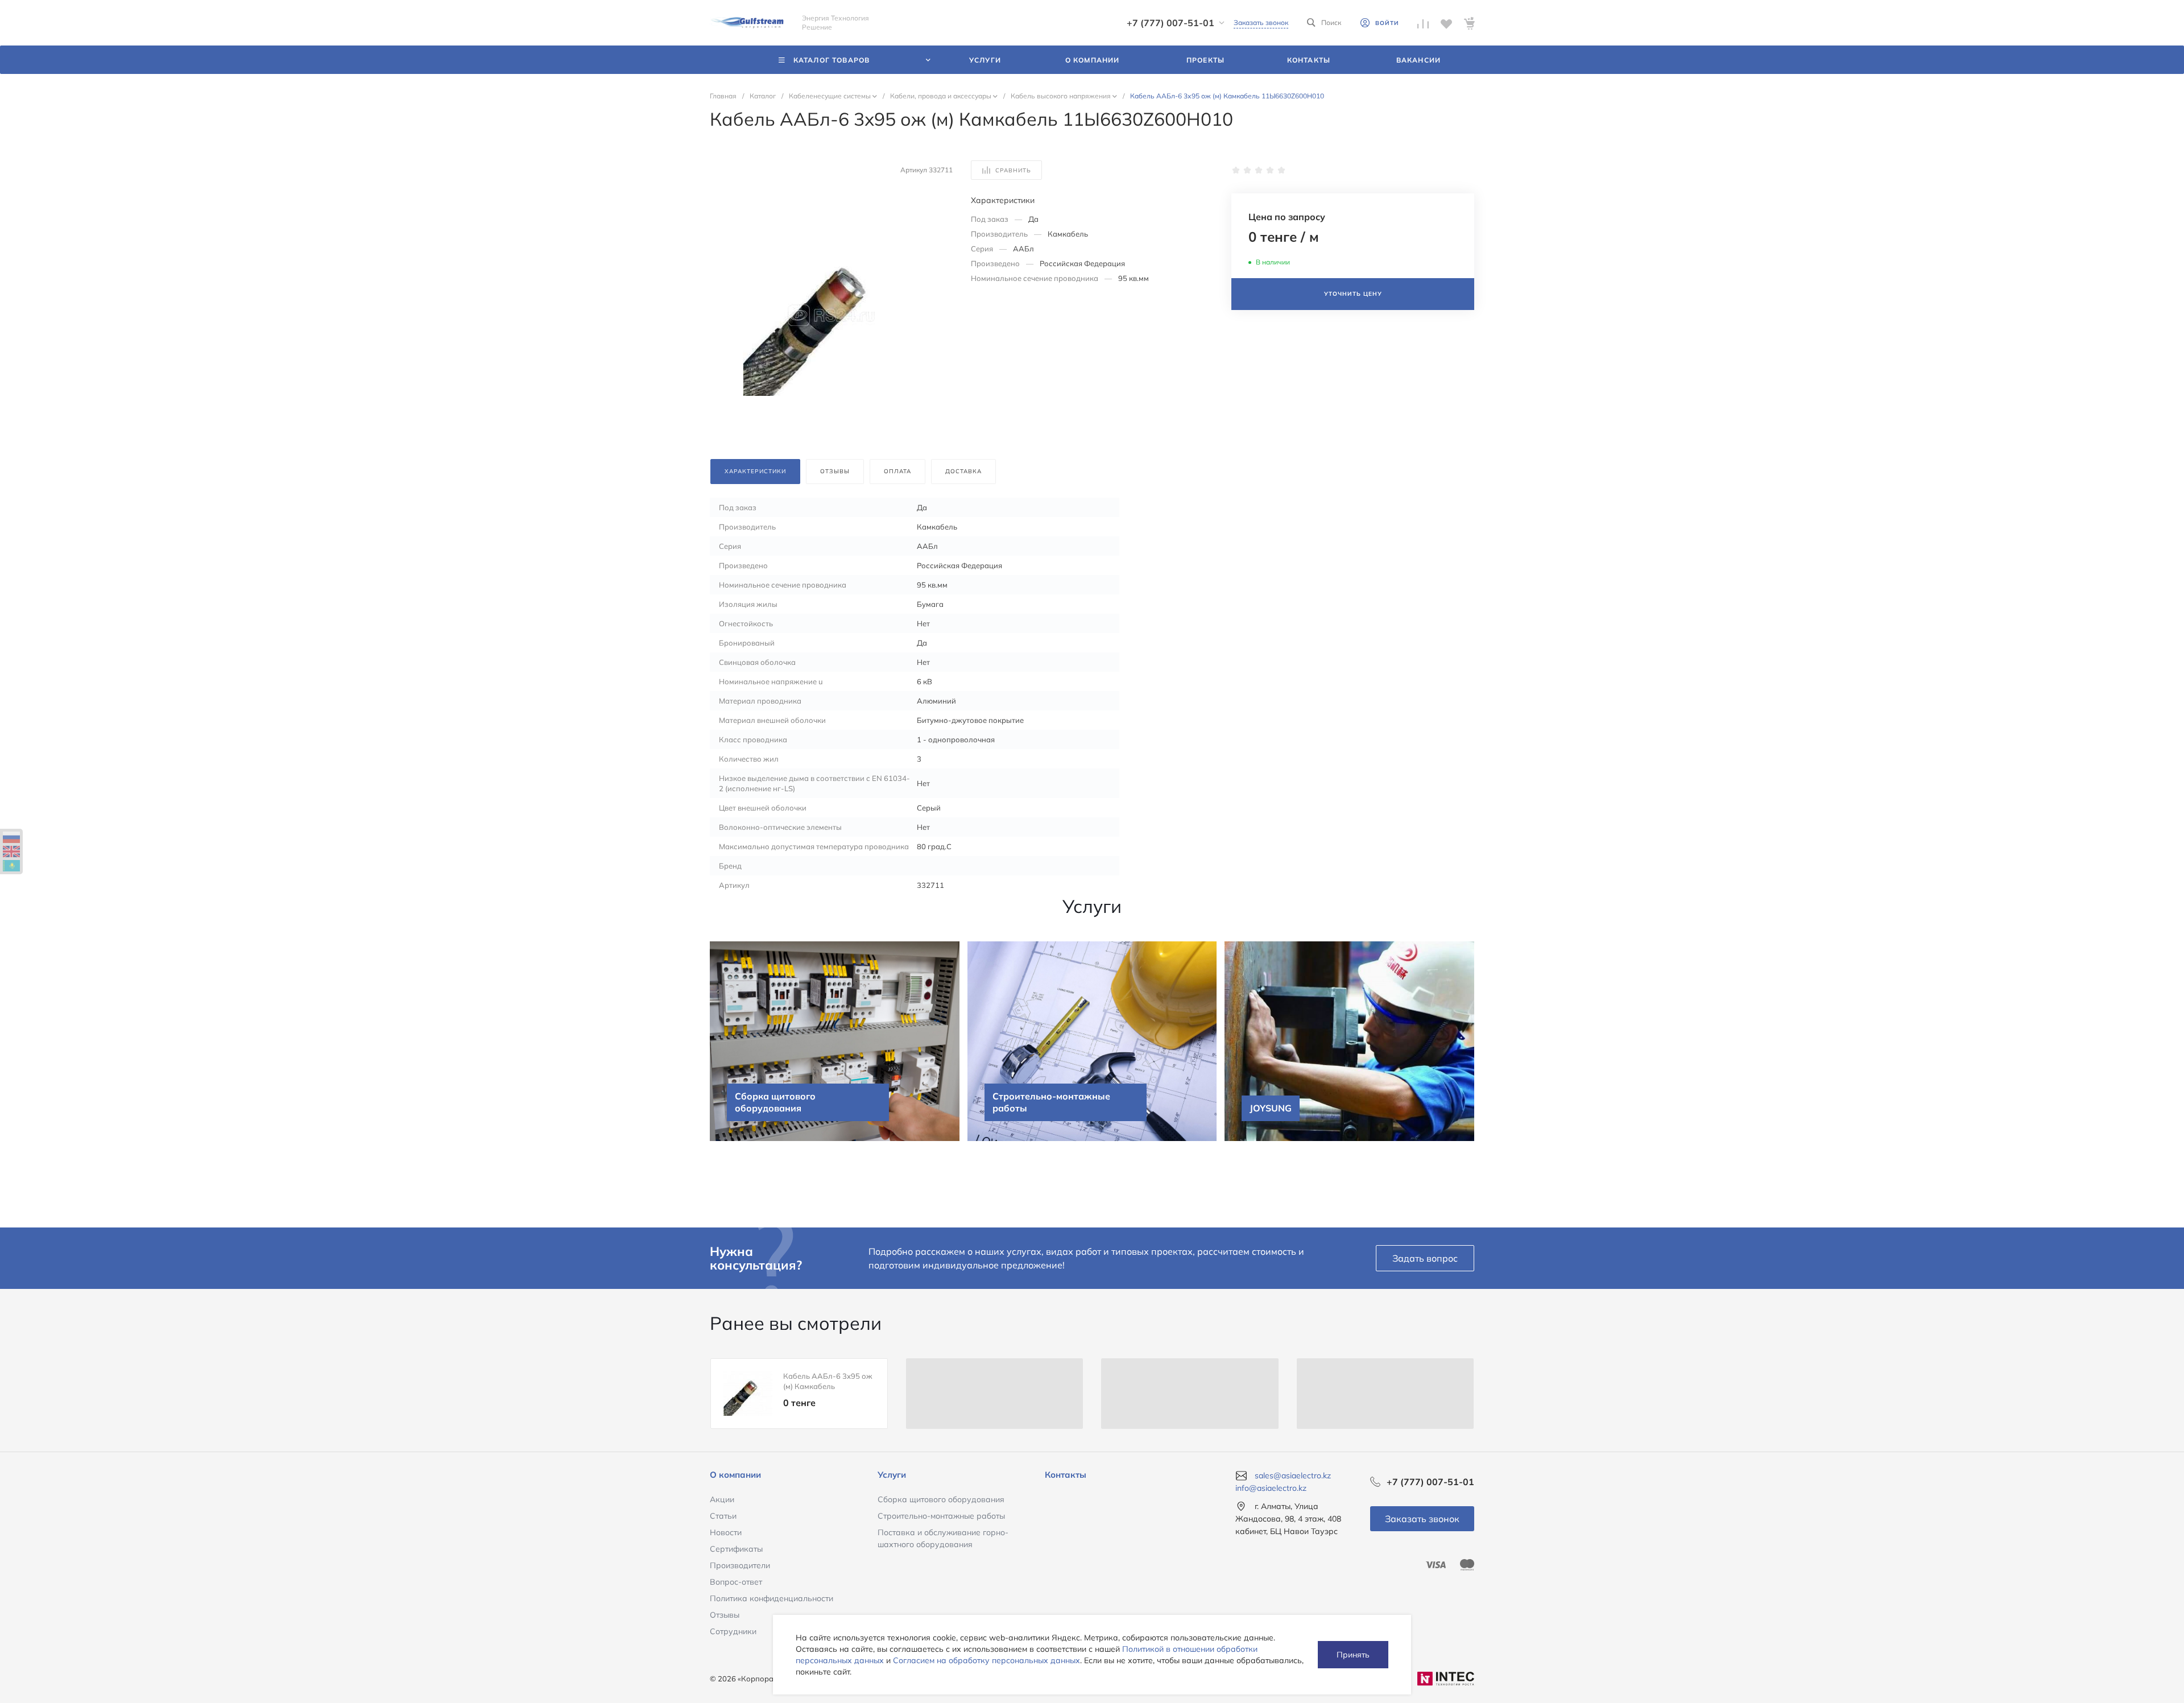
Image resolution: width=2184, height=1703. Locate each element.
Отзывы (725, 1615)
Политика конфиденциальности (772, 1598)
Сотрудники (733, 1631)
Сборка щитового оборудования (941, 1499)
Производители (740, 1565)
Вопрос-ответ (736, 1582)
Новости (726, 1532)
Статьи (723, 1516)
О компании (735, 1475)
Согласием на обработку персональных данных (986, 1660)
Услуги (892, 1475)
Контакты (1066, 1475)
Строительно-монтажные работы (941, 1516)
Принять (1353, 1655)
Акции (722, 1499)
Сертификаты (736, 1549)
